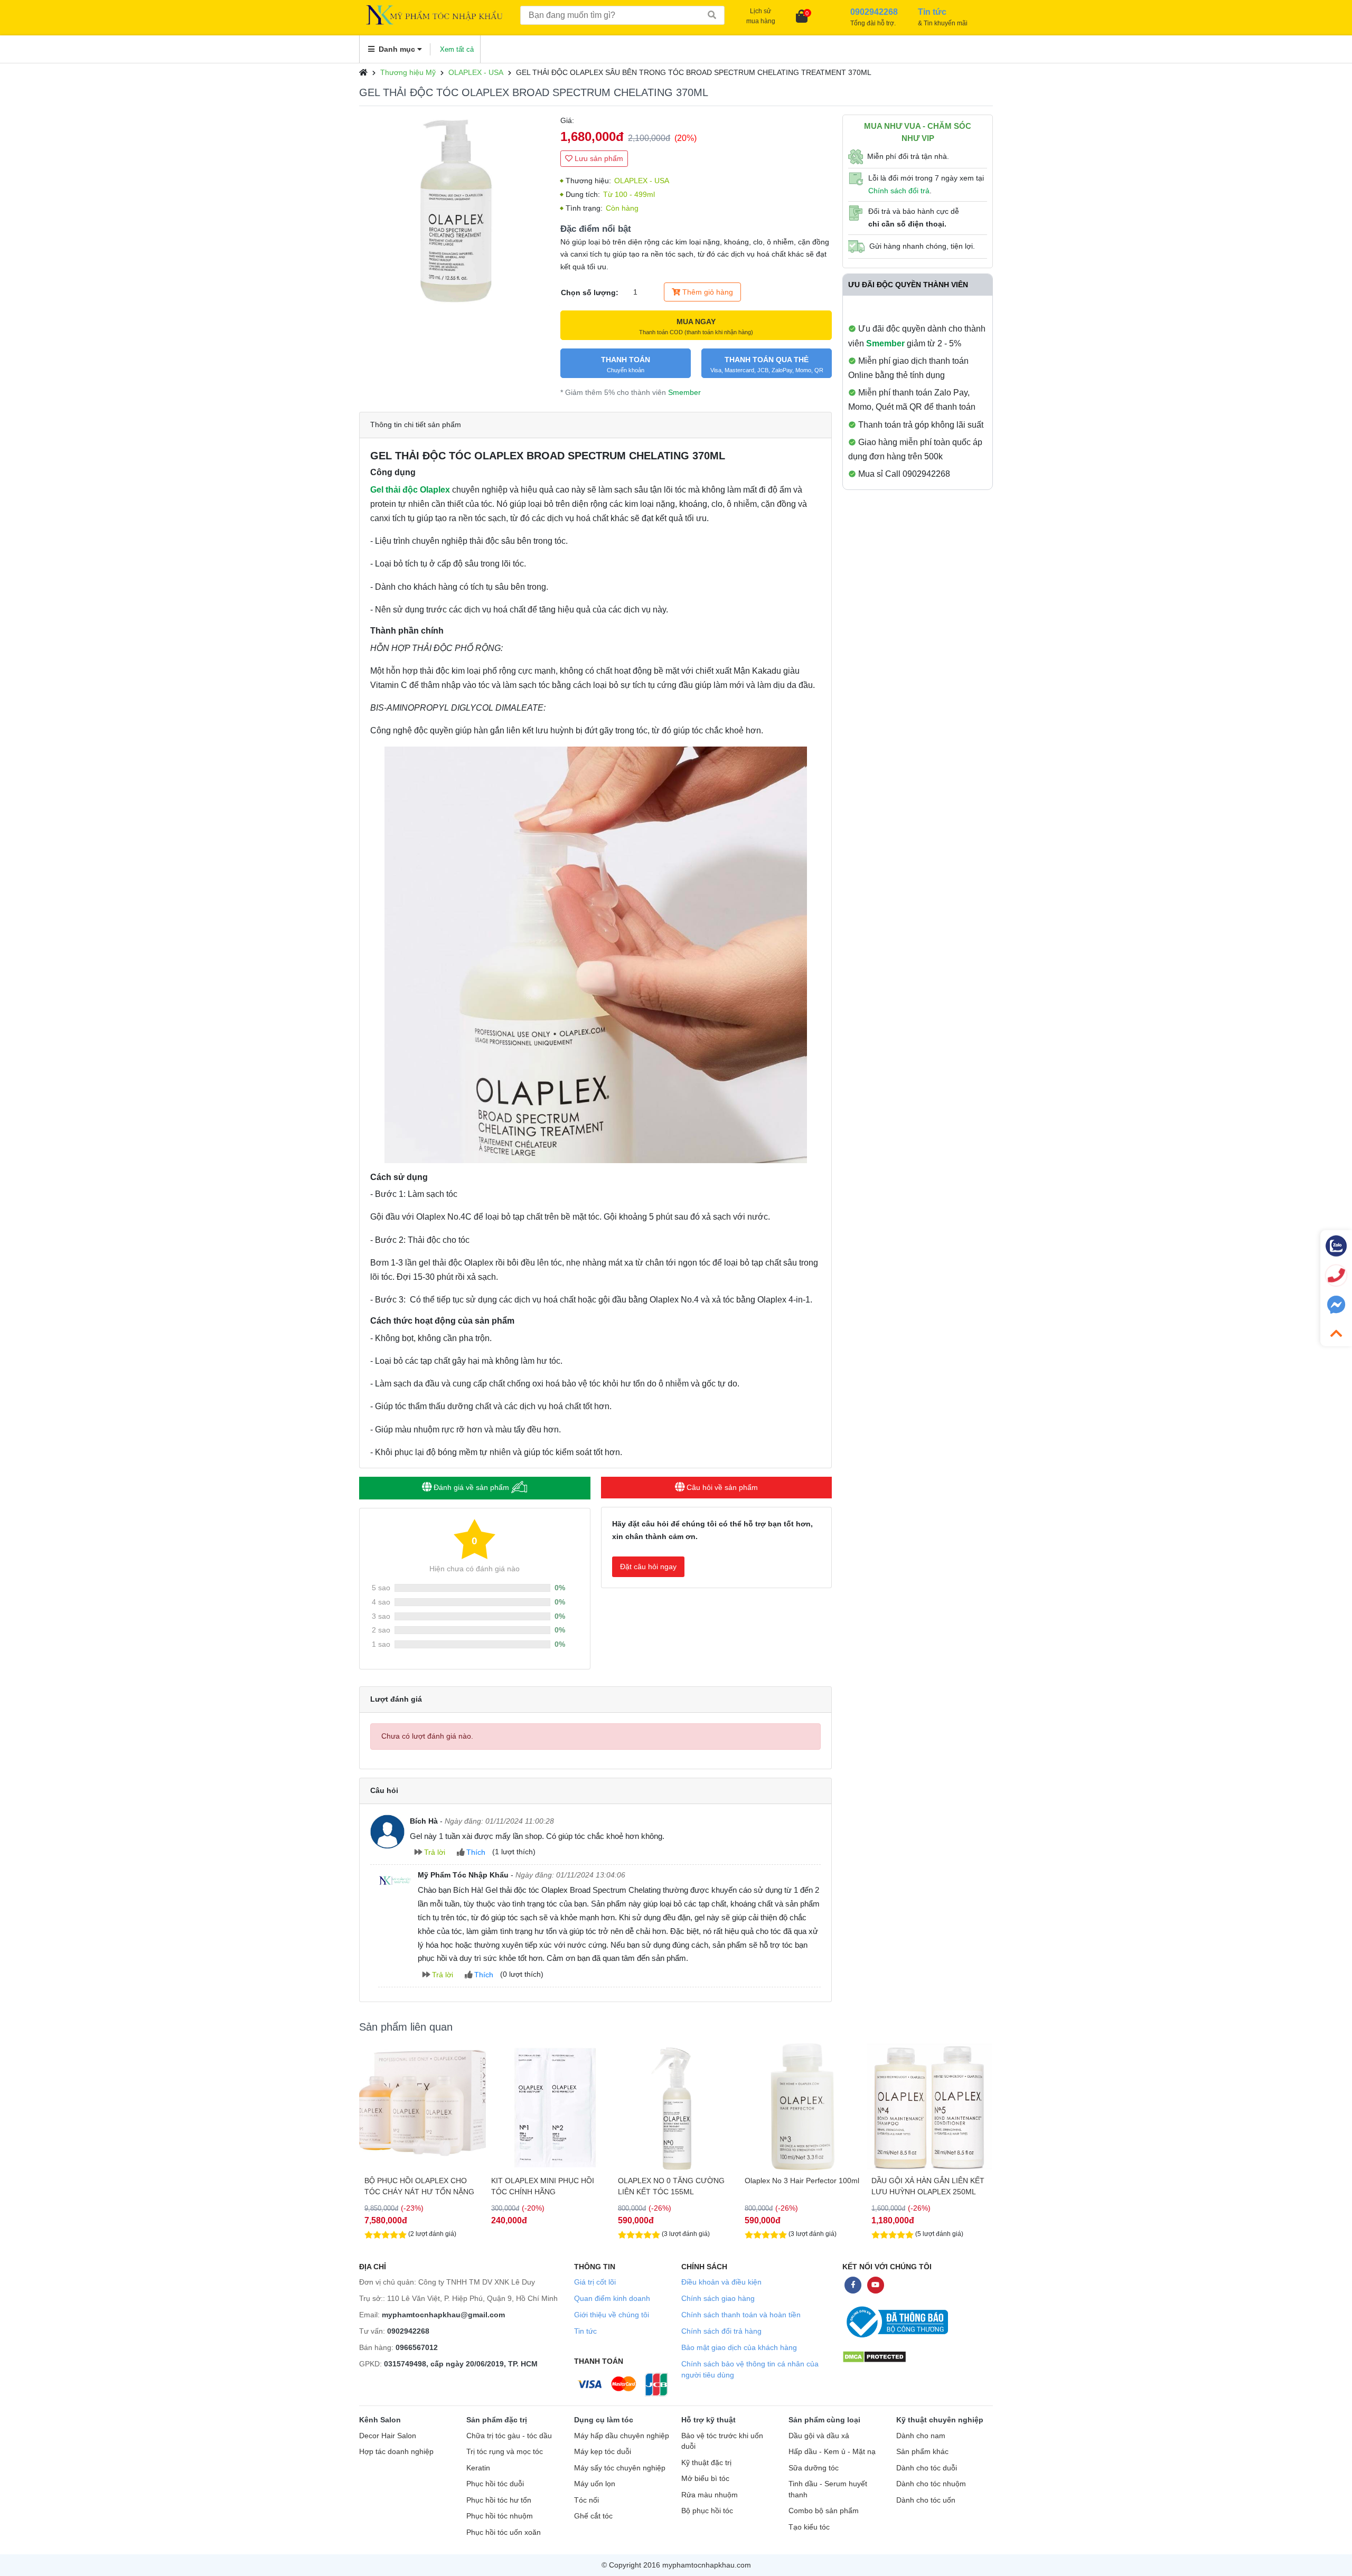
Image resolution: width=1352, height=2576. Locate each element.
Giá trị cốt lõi (595, 2282)
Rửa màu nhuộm (710, 2495)
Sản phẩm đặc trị (497, 2420)
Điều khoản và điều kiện (721, 2282)
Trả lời (434, 1852)
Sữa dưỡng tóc (814, 2468)
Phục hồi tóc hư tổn (499, 2500)
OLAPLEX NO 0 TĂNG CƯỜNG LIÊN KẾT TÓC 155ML (544, 2186)
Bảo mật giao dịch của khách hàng (739, 2347)
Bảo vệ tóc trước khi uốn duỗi (722, 2441)
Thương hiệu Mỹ (408, 72)
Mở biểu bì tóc (705, 2479)
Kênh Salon (380, 2420)
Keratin (478, 2468)
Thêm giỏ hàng (707, 292)
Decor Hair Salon (388, 2436)
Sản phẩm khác (922, 2452)
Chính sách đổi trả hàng (721, 2331)
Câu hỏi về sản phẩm (721, 1487)
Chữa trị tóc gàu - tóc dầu (509, 2436)
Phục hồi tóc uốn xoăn (504, 2532)
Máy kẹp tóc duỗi (603, 2452)
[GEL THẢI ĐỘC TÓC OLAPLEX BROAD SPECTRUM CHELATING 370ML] (454, 210)
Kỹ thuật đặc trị (706, 2463)
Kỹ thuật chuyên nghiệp (940, 2420)
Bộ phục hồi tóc (707, 2511)
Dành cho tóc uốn (926, 2500)
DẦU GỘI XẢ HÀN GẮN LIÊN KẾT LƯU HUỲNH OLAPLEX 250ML (801, 2186)
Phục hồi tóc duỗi (495, 2484)
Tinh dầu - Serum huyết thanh (828, 2489)
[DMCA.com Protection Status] (874, 2357)
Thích (475, 1852)
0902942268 (408, 2331)
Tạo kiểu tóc (809, 2527)
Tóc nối (586, 2500)
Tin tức (585, 2331)
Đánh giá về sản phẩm (471, 1487)
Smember (684, 392)
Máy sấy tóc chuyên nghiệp (620, 2468)
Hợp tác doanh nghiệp (396, 2452)
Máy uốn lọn (595, 2484)
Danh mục (397, 49)
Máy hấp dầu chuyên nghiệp (622, 2436)
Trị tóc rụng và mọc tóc (505, 2452)
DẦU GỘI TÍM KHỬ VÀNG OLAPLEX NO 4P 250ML (915, 2186)
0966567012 (417, 2347)
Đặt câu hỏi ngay (648, 1567)
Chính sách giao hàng (718, 2298)
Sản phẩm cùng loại (824, 2420)
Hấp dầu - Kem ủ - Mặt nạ (832, 2452)
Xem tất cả (457, 49)
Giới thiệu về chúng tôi (612, 2315)
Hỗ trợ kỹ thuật (708, 2420)
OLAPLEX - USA (476, 72)
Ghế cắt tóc (593, 2516)
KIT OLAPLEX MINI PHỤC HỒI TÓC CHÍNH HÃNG (416, 2186)
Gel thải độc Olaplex (410, 490)
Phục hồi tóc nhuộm (500, 2516)
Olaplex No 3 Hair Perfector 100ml (675, 2181)
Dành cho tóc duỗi (927, 2468)
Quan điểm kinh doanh (612, 2298)
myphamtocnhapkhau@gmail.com (443, 2315)
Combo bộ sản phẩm (824, 2511)
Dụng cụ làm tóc (604, 2420)
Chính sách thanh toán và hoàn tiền (741, 2315)
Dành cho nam (921, 2436)
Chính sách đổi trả (899, 191)
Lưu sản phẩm (598, 158)
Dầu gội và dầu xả (819, 2436)
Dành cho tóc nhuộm (931, 2484)
